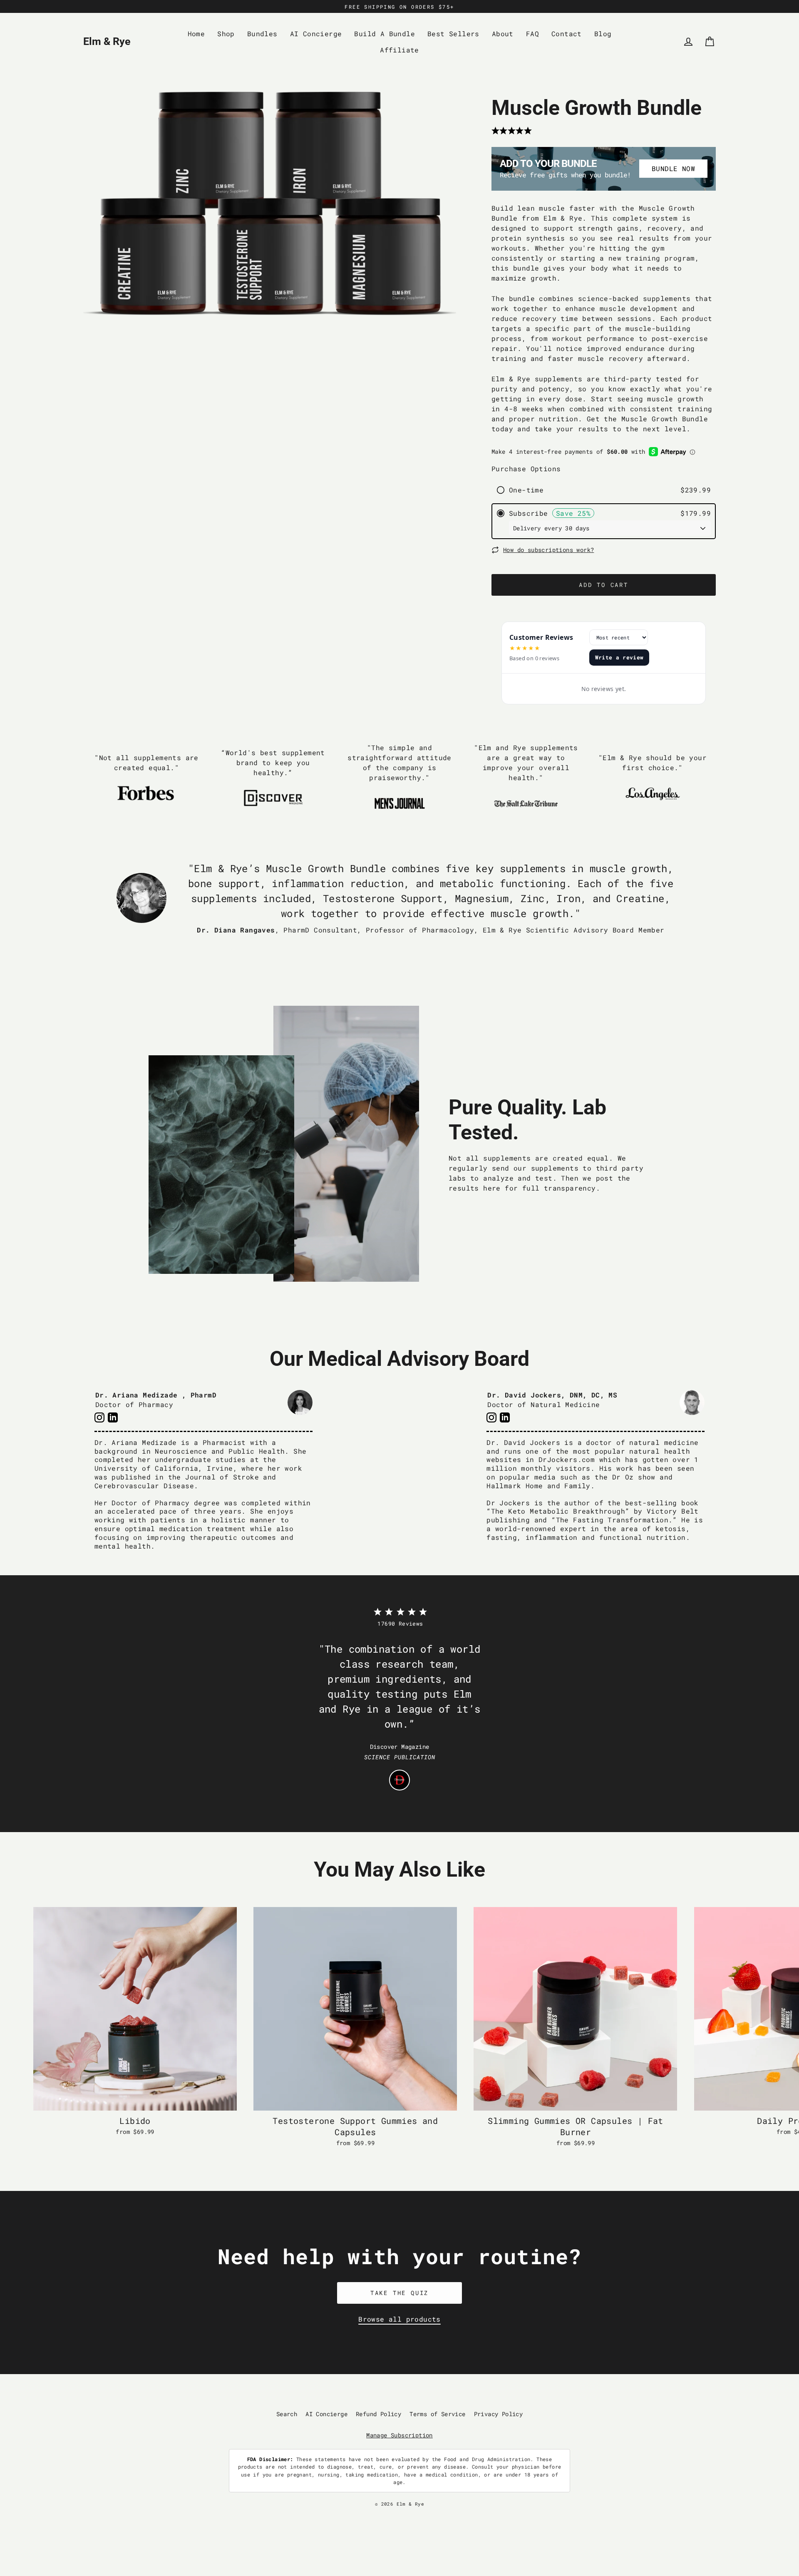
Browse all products (399, 2319)
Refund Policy (378, 2414)
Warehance (435, 2510)
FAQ (532, 34)
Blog (603, 34)
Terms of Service (437, 2414)
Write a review (619, 657)
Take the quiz (399, 2293)
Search (287, 2414)
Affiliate (399, 50)
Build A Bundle (385, 34)
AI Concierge (316, 34)
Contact (567, 34)
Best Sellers (453, 34)
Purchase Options (526, 469)
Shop (226, 34)
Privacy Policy (499, 2414)
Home (196, 34)
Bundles (262, 34)
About (503, 34)
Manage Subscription (399, 2435)
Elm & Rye (107, 41)
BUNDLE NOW (673, 168)
